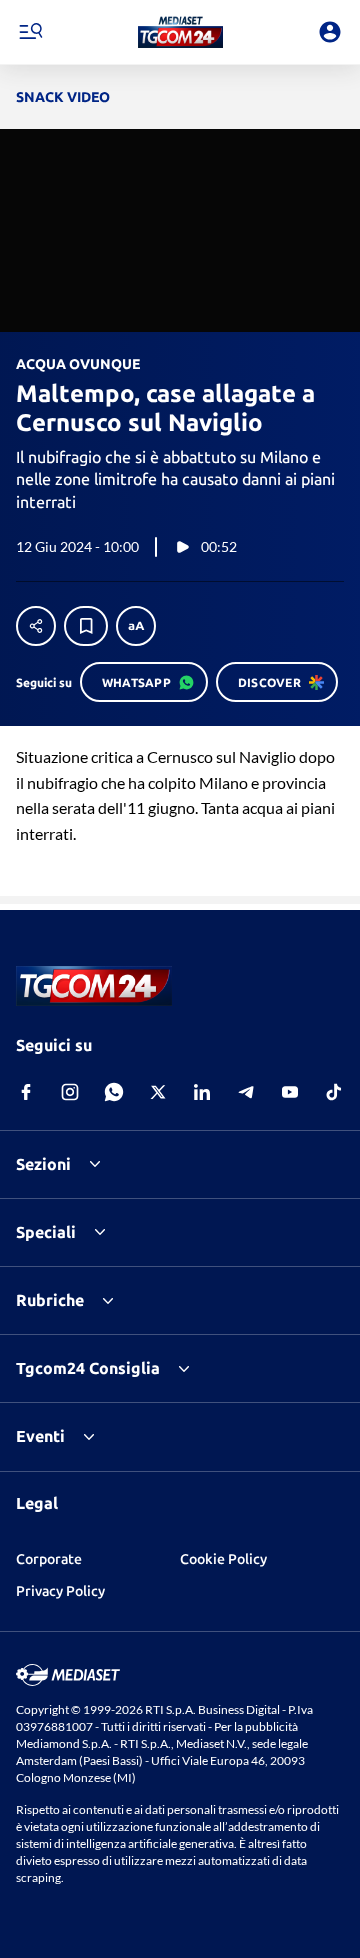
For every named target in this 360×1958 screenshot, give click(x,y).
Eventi (40, 1436)
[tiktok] (334, 1092)
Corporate (49, 1559)
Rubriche (50, 1300)
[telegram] (246, 1092)
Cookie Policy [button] (223, 1559)
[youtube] (290, 1092)
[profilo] (330, 32)
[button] (180, 32)
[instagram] (70, 1092)
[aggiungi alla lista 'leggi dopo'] (86, 626)
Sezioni (43, 1164)
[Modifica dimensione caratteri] (136, 626)
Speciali (46, 1232)
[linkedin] (202, 1092)
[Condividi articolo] (36, 626)
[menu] (30, 32)
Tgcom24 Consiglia (88, 1368)
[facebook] (26, 1092)
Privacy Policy (60, 1591)
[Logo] (180, 32)
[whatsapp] (114, 1092)
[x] (158, 1092)
